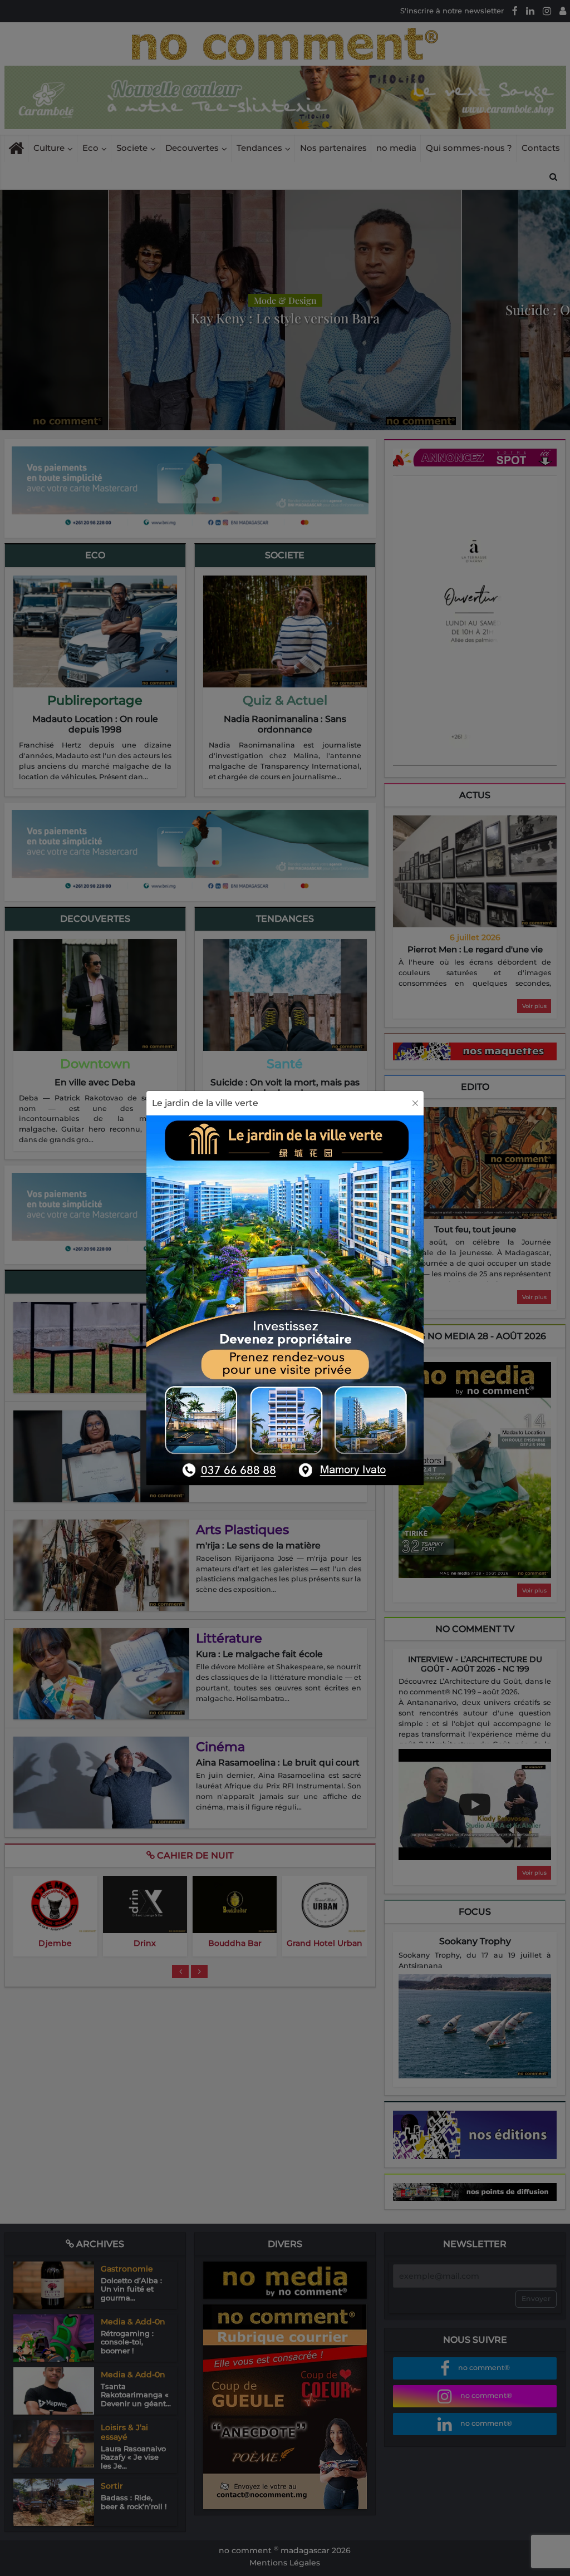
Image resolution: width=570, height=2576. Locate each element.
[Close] (415, 1103)
